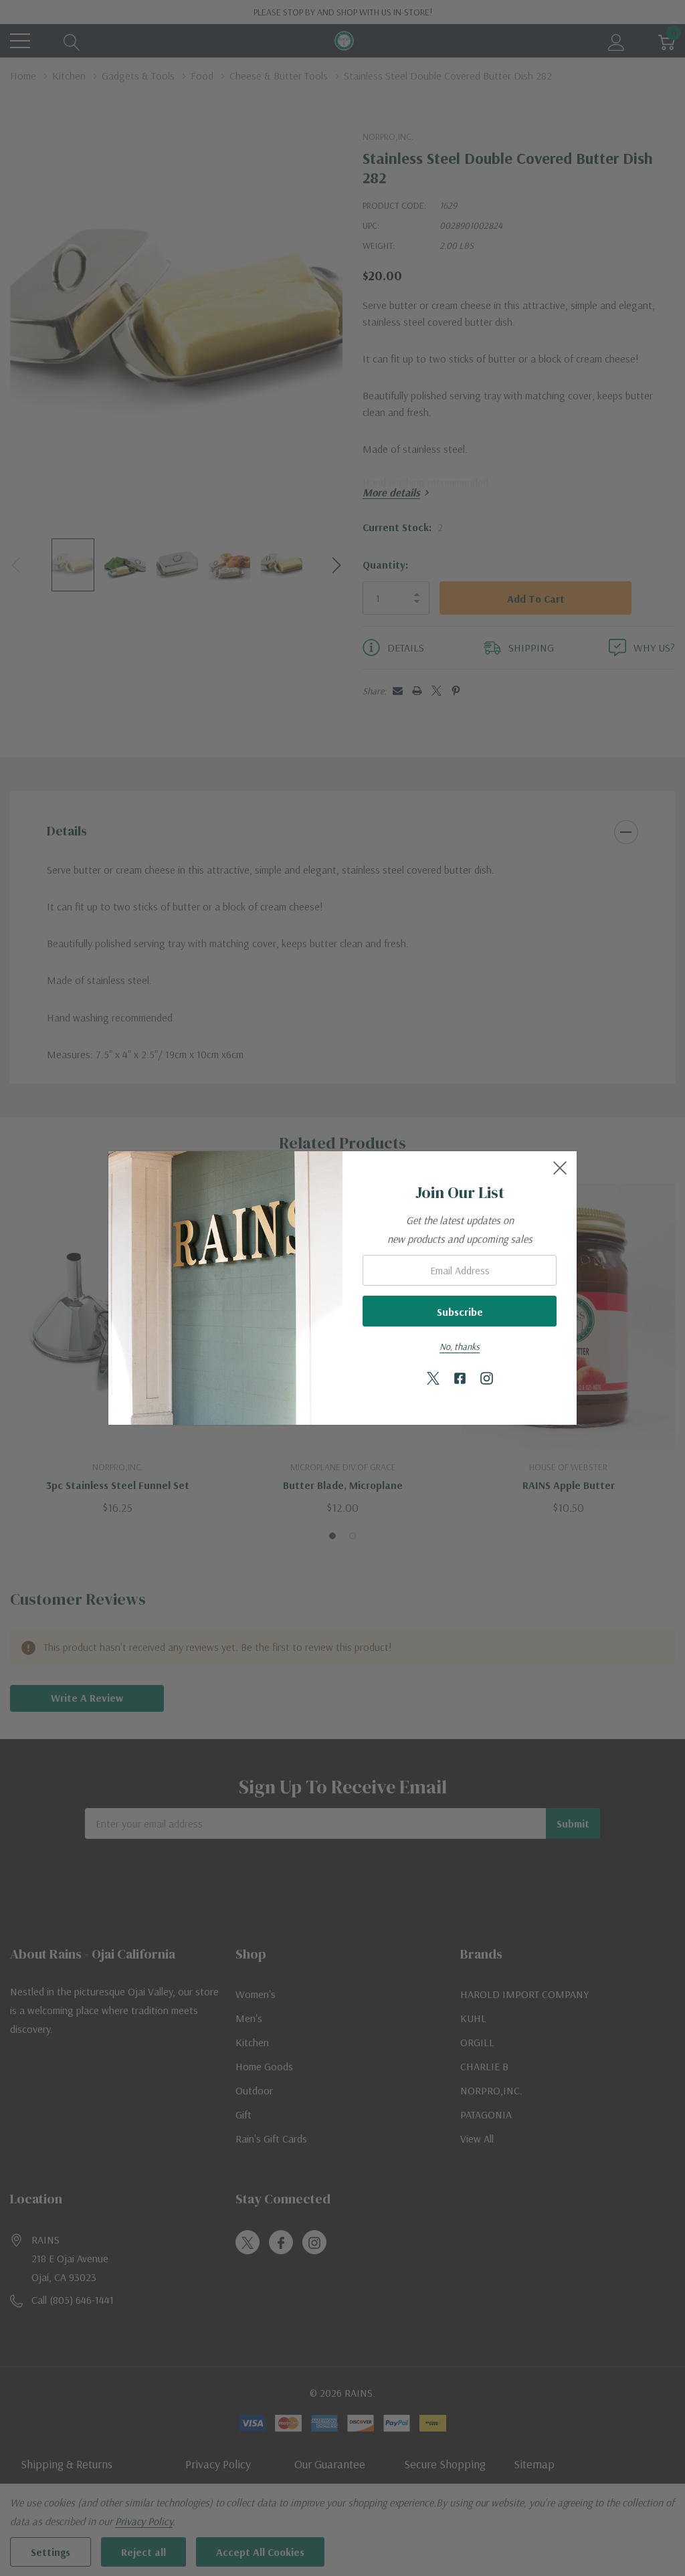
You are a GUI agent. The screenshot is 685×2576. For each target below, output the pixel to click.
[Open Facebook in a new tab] (460, 1379)
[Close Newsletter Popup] (560, 1168)
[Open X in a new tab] (433, 1379)
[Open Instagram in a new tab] (487, 1379)
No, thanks (460, 1347)
